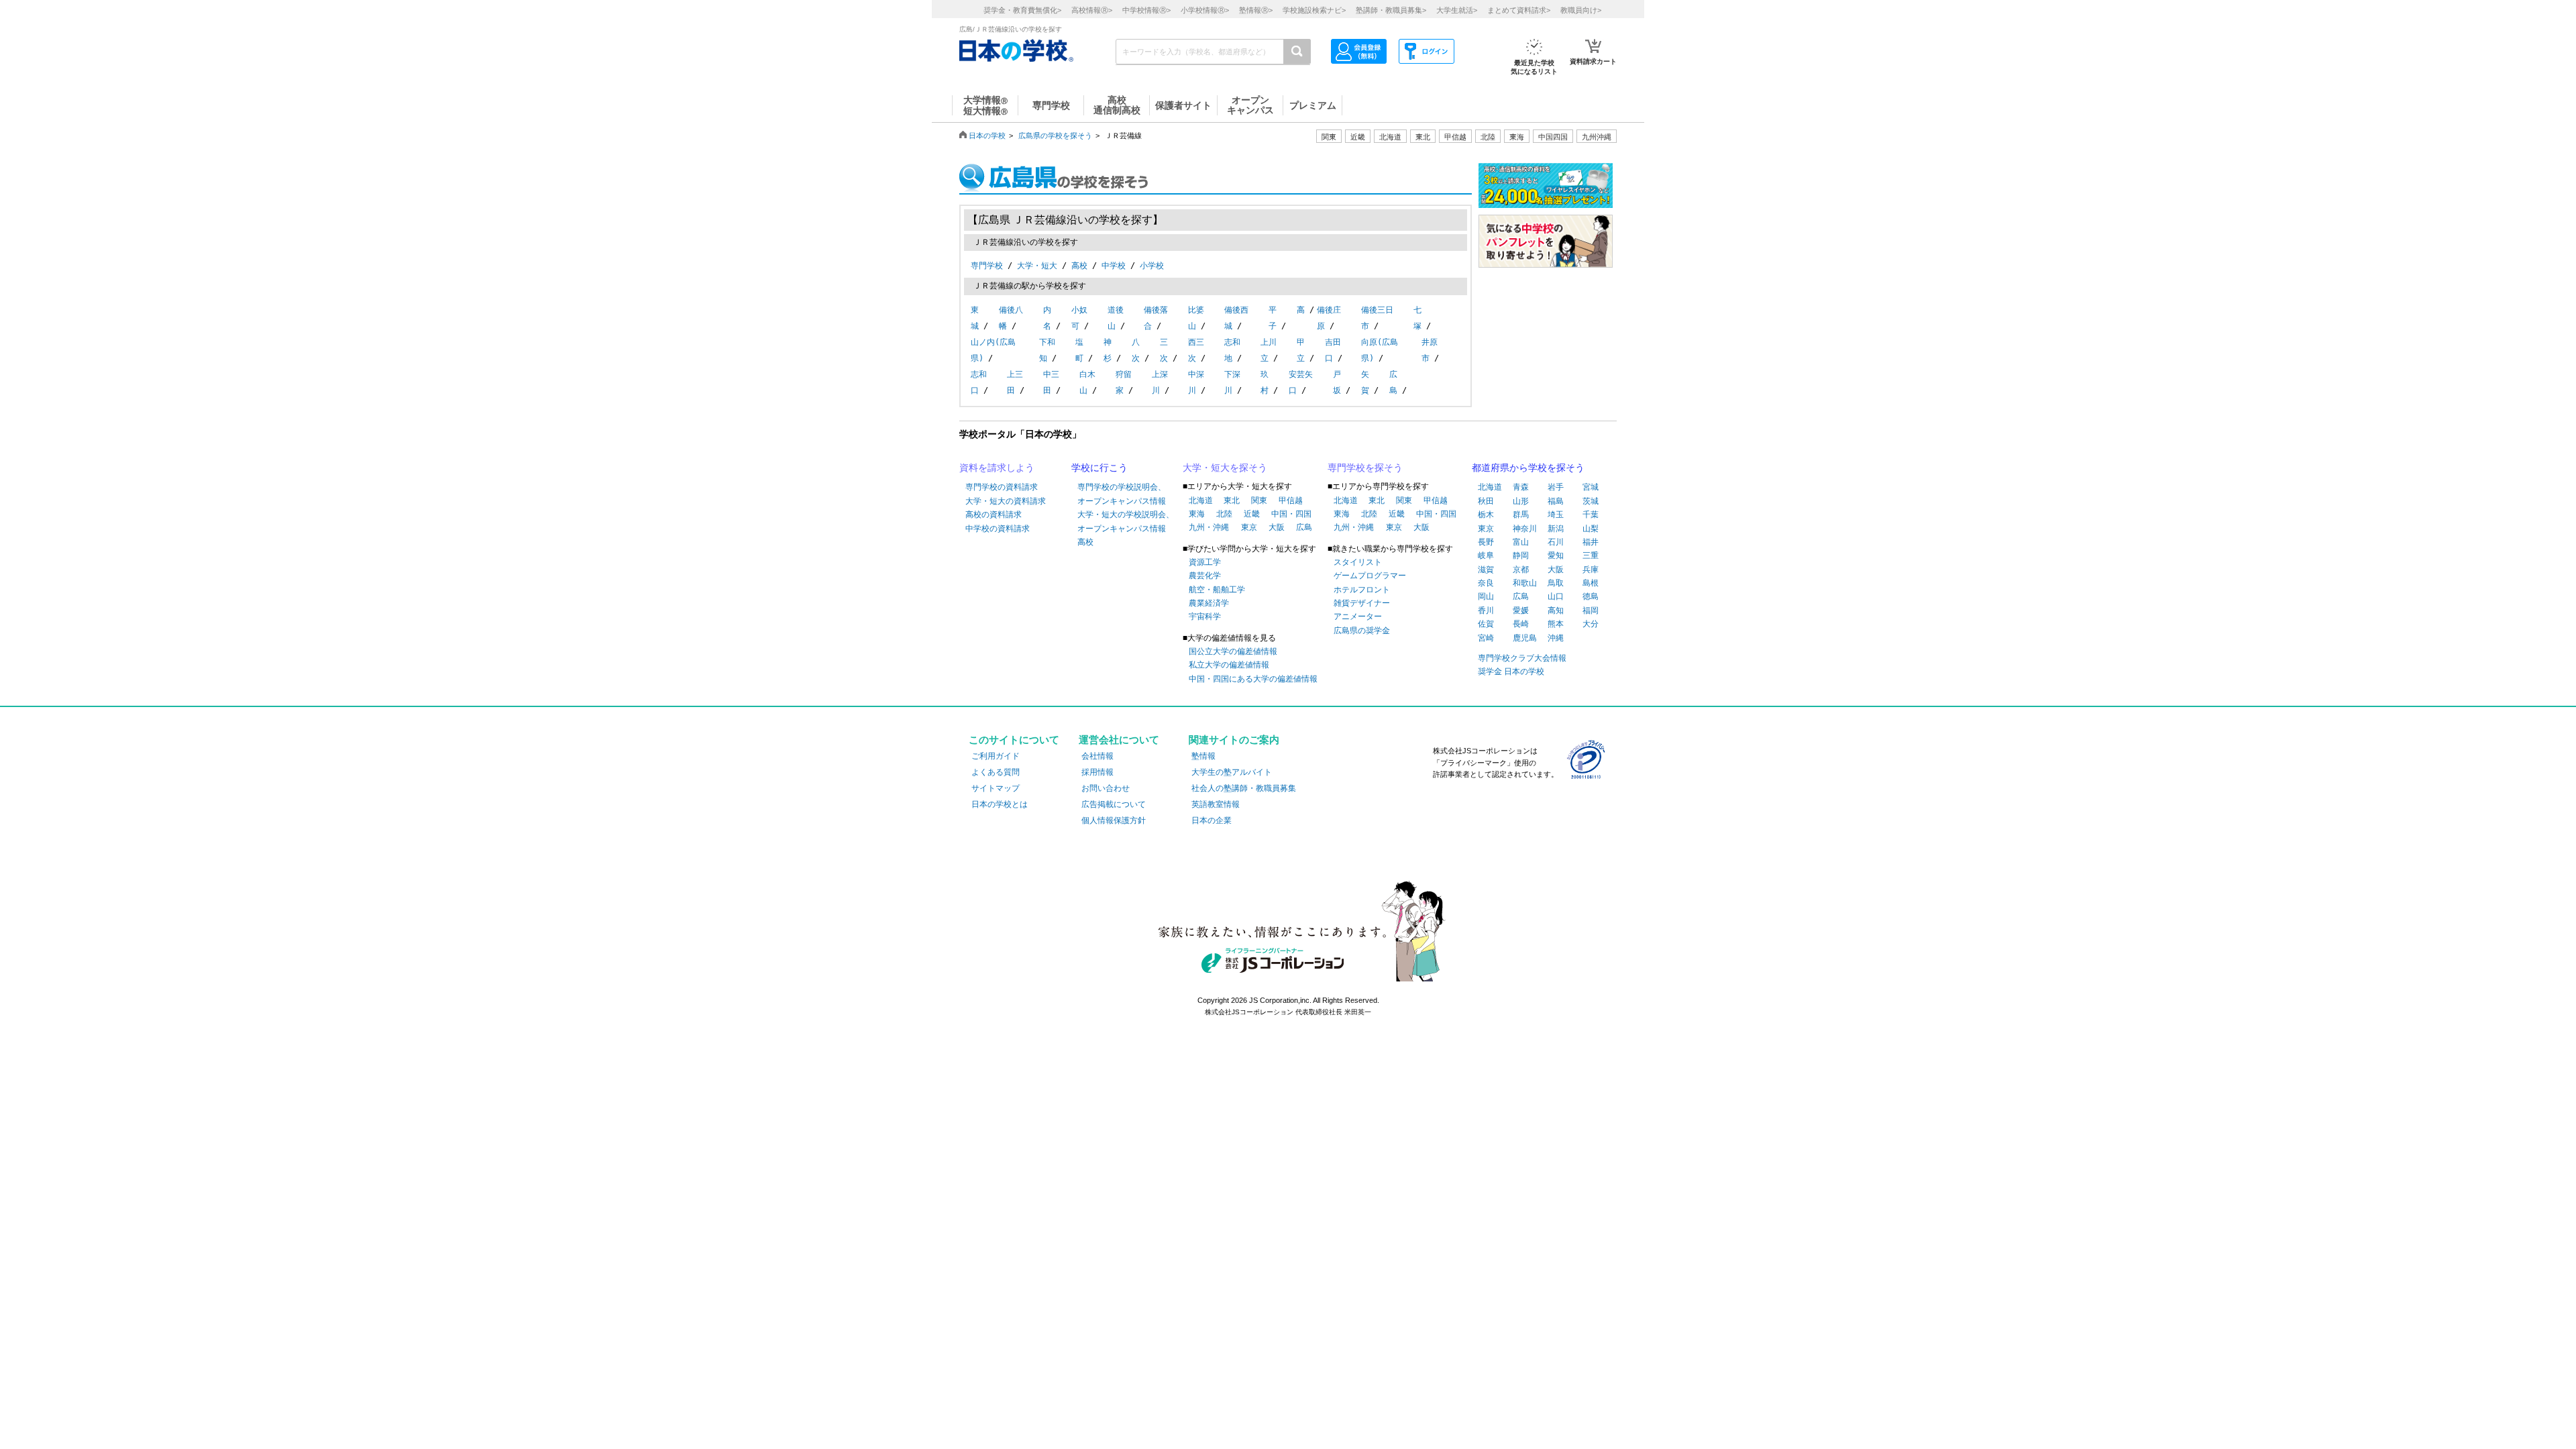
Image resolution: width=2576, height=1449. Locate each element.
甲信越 (1291, 500)
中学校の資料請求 (998, 529)
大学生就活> (1457, 10)
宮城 (1591, 487)
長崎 (1521, 624)
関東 (1259, 500)
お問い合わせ (1106, 788)
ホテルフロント (1362, 590)
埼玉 (1556, 515)
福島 (1556, 501)
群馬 (1521, 515)
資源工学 (1205, 562)
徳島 (1591, 596)
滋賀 (1486, 570)
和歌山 (1525, 583)
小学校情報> (1205, 10)
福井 (1591, 542)
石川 (1556, 542)
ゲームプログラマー (1370, 576)
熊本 (1556, 624)
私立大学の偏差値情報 (1229, 665)
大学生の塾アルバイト (1232, 772)
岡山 (1486, 596)
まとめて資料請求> (1519, 10)
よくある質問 (996, 772)
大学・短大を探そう (1225, 468)
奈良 (1486, 583)
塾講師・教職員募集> (1391, 10)
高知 (1556, 610)
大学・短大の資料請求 (1006, 501)
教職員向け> (1581, 10)
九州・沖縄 (1209, 527)
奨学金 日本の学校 (1511, 672)
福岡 (1591, 610)
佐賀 (1486, 624)
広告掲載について (1114, 804)
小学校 (1152, 266)
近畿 (1252, 514)
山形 (1521, 501)
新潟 (1556, 529)
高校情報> (1092, 10)
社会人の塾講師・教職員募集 (1244, 788)
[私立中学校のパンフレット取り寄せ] (1546, 261)
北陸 (1224, 514)
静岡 (1521, 555)
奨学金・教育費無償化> (1022, 10)
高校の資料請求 (994, 515)
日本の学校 (987, 136)
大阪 (1277, 527)
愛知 (1556, 555)
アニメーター (1358, 616)
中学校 (1114, 266)
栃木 (1486, 515)
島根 (1591, 583)
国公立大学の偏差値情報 (1233, 651)
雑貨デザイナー (1362, 603)
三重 (1591, 555)
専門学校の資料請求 (1002, 487)
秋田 (1486, 501)
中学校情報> (1146, 10)
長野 (1486, 542)
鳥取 (1556, 583)
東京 (1249, 527)
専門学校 (987, 266)
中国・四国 (1291, 514)
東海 (1197, 514)
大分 (1591, 624)
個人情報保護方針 (1114, 820)
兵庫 (1591, 570)
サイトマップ (996, 788)
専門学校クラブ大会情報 (1522, 658)
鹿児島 (1525, 638)
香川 (1486, 610)
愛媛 (1521, 610)
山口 (1556, 596)
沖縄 (1556, 638)
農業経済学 (1209, 603)
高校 (1079, 266)
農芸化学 (1205, 576)
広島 (1304, 527)
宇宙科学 (1205, 616)
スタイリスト (1358, 562)
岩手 (1556, 487)
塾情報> (1256, 10)
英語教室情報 (1216, 804)
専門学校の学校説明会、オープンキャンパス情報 (1122, 494)
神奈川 (1525, 529)
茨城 (1591, 501)
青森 (1521, 487)
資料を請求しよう (997, 468)
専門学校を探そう (1365, 468)
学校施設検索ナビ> (1314, 10)
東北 (1232, 500)
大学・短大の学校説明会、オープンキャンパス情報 (1126, 521)
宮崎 (1486, 638)
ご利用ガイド (996, 756)
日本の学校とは (1000, 804)
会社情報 (1097, 756)
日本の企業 (1212, 820)
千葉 (1591, 515)
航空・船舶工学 (1217, 590)
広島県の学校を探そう (1055, 136)
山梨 (1591, 529)
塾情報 (1203, 756)
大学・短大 (1037, 266)
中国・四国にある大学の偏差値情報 (1253, 679)
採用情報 (1097, 772)
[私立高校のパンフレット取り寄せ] (1546, 201)
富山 (1521, 542)
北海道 (1390, 137)
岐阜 (1486, 555)
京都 (1521, 570)
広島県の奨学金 (1362, 631)
